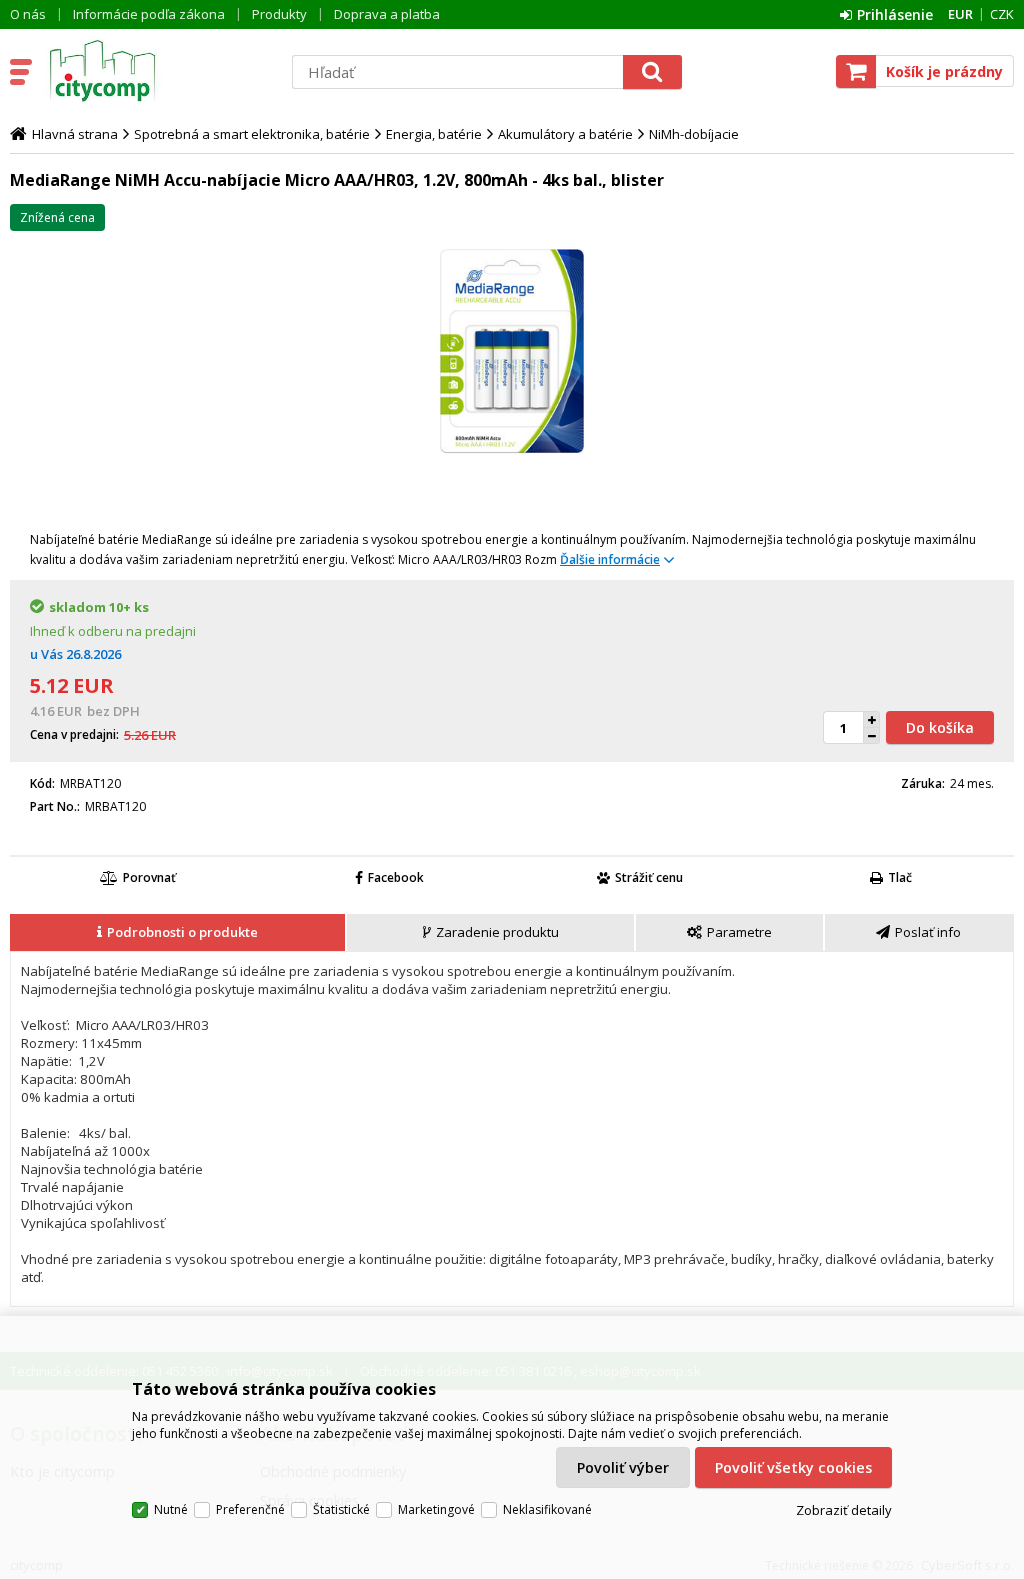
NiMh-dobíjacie (694, 134)
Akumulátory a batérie (565, 134)
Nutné (171, 1509)
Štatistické (341, 1509)
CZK (1002, 14)
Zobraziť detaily (844, 1510)
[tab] (178, 933)
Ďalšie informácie (610, 559)
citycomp (157, 71)
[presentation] (177, 932)
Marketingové (436, 1509)
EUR (960, 14)
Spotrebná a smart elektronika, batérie (252, 134)
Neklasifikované (547, 1509)
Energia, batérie (434, 134)
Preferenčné (250, 1509)
